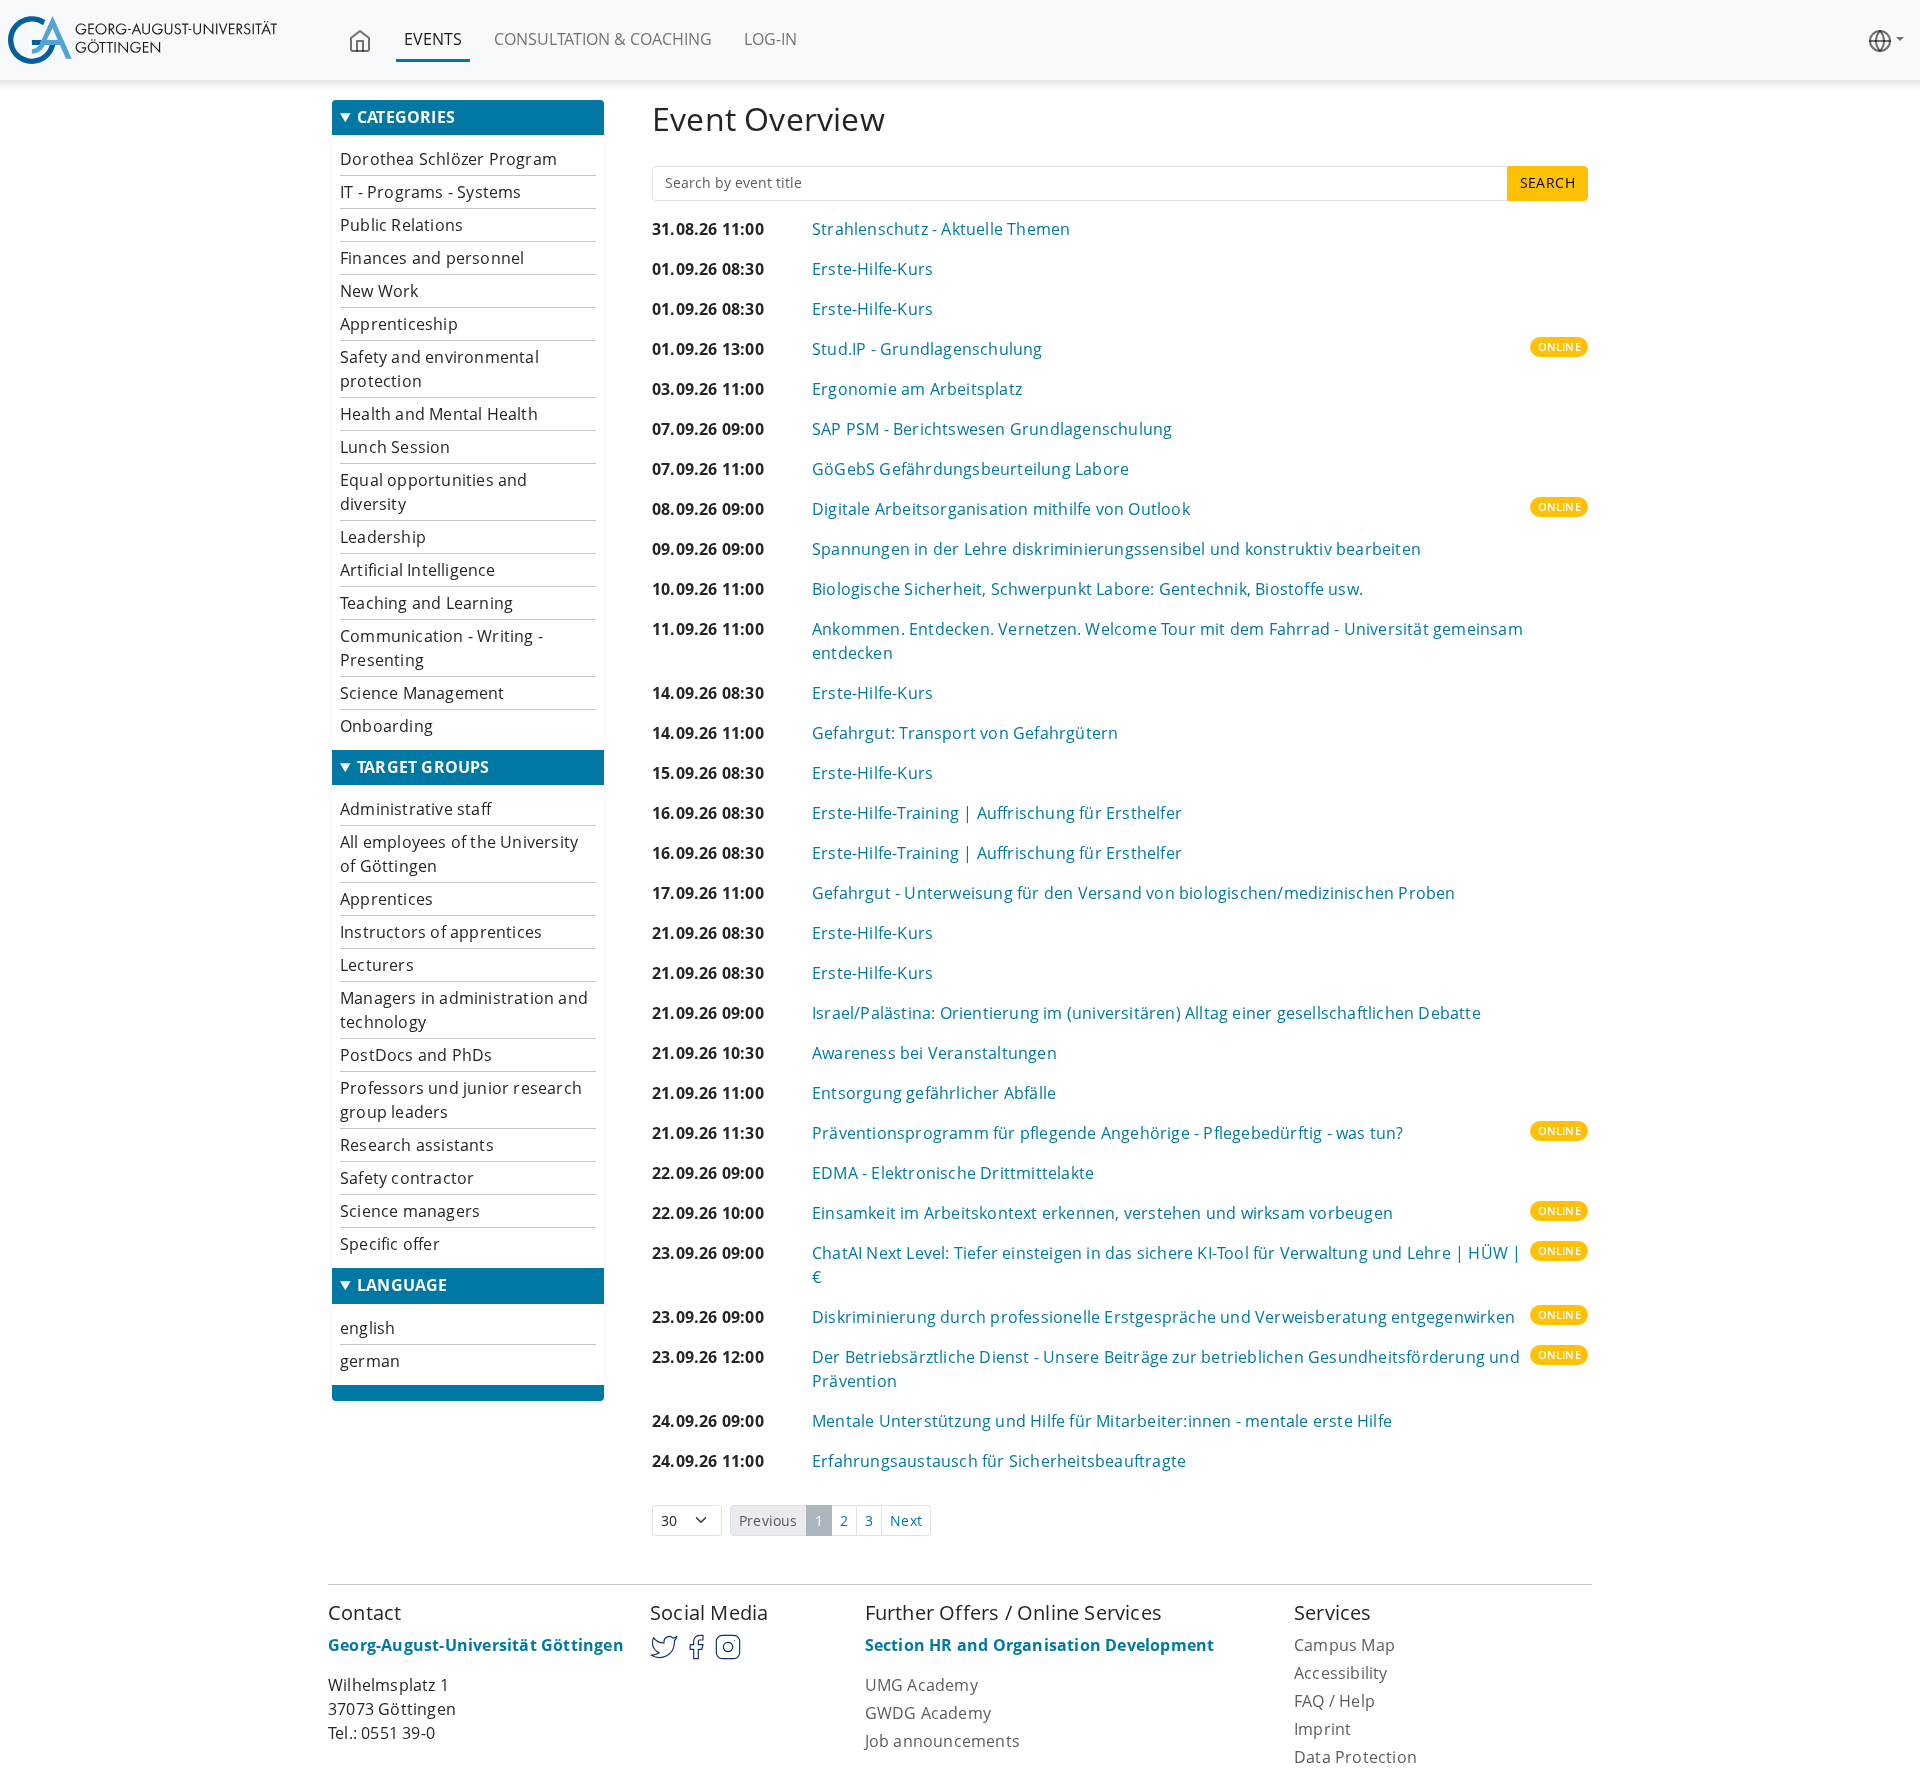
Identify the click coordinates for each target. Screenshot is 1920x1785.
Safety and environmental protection (439, 369)
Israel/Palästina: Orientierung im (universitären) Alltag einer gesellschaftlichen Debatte (1146, 1013)
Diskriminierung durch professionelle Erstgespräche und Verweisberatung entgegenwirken (1163, 1317)
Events (433, 39)
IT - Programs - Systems (431, 192)
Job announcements (942, 1741)
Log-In (770, 39)
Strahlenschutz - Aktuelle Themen (941, 229)
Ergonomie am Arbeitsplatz (917, 389)
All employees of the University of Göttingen (459, 854)
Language (402, 1285)
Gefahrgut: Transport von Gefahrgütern (965, 733)
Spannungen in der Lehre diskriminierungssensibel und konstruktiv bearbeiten (1116, 549)
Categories (406, 117)
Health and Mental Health (439, 414)
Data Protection (1355, 1757)
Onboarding (386, 726)
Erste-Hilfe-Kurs (872, 269)
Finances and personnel (432, 258)
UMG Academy (921, 1685)
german (370, 1361)
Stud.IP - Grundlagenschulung (927, 349)
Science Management (422, 693)
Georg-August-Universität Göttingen (476, 1645)
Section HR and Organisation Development (1040, 1645)
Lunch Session (395, 447)
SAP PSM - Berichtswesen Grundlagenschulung (992, 429)
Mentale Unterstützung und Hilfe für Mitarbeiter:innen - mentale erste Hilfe (1102, 1421)
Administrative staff (415, 809)
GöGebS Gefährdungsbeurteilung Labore (970, 469)
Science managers (410, 1211)
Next (906, 1520)
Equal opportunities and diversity (434, 492)
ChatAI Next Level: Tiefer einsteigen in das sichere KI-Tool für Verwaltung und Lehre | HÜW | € (1166, 1265)
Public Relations (401, 225)
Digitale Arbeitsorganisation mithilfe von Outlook (1001, 509)
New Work (379, 291)
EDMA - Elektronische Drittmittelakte (953, 1173)
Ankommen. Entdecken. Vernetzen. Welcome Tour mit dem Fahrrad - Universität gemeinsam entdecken (1167, 641)
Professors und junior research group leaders (461, 1100)
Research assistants (417, 1145)
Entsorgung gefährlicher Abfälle (934, 1093)
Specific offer (390, 1244)
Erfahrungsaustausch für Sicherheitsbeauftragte (999, 1461)
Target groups (423, 767)
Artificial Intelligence (418, 570)
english (367, 1328)
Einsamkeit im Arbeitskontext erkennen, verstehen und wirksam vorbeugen (1102, 1213)
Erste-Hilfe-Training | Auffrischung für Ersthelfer (997, 813)
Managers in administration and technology (464, 1010)
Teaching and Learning (426, 603)
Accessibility (1341, 1673)
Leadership (383, 537)
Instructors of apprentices (441, 932)
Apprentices (386, 899)
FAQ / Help (1334, 1701)
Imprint (1322, 1729)
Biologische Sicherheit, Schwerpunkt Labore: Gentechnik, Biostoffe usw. (1087, 589)
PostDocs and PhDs (416, 1055)
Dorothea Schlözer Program (448, 159)
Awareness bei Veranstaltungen (934, 1053)
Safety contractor (407, 1178)
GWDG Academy (928, 1713)
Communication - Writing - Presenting (441, 648)
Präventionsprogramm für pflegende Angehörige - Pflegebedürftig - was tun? (1108, 1133)
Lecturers (377, 965)
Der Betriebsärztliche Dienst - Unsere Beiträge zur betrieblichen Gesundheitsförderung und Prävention (1166, 1369)
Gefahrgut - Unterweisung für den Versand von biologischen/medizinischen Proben (1134, 893)
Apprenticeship (399, 324)
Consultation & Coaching (603, 39)
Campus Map (1344, 1645)
